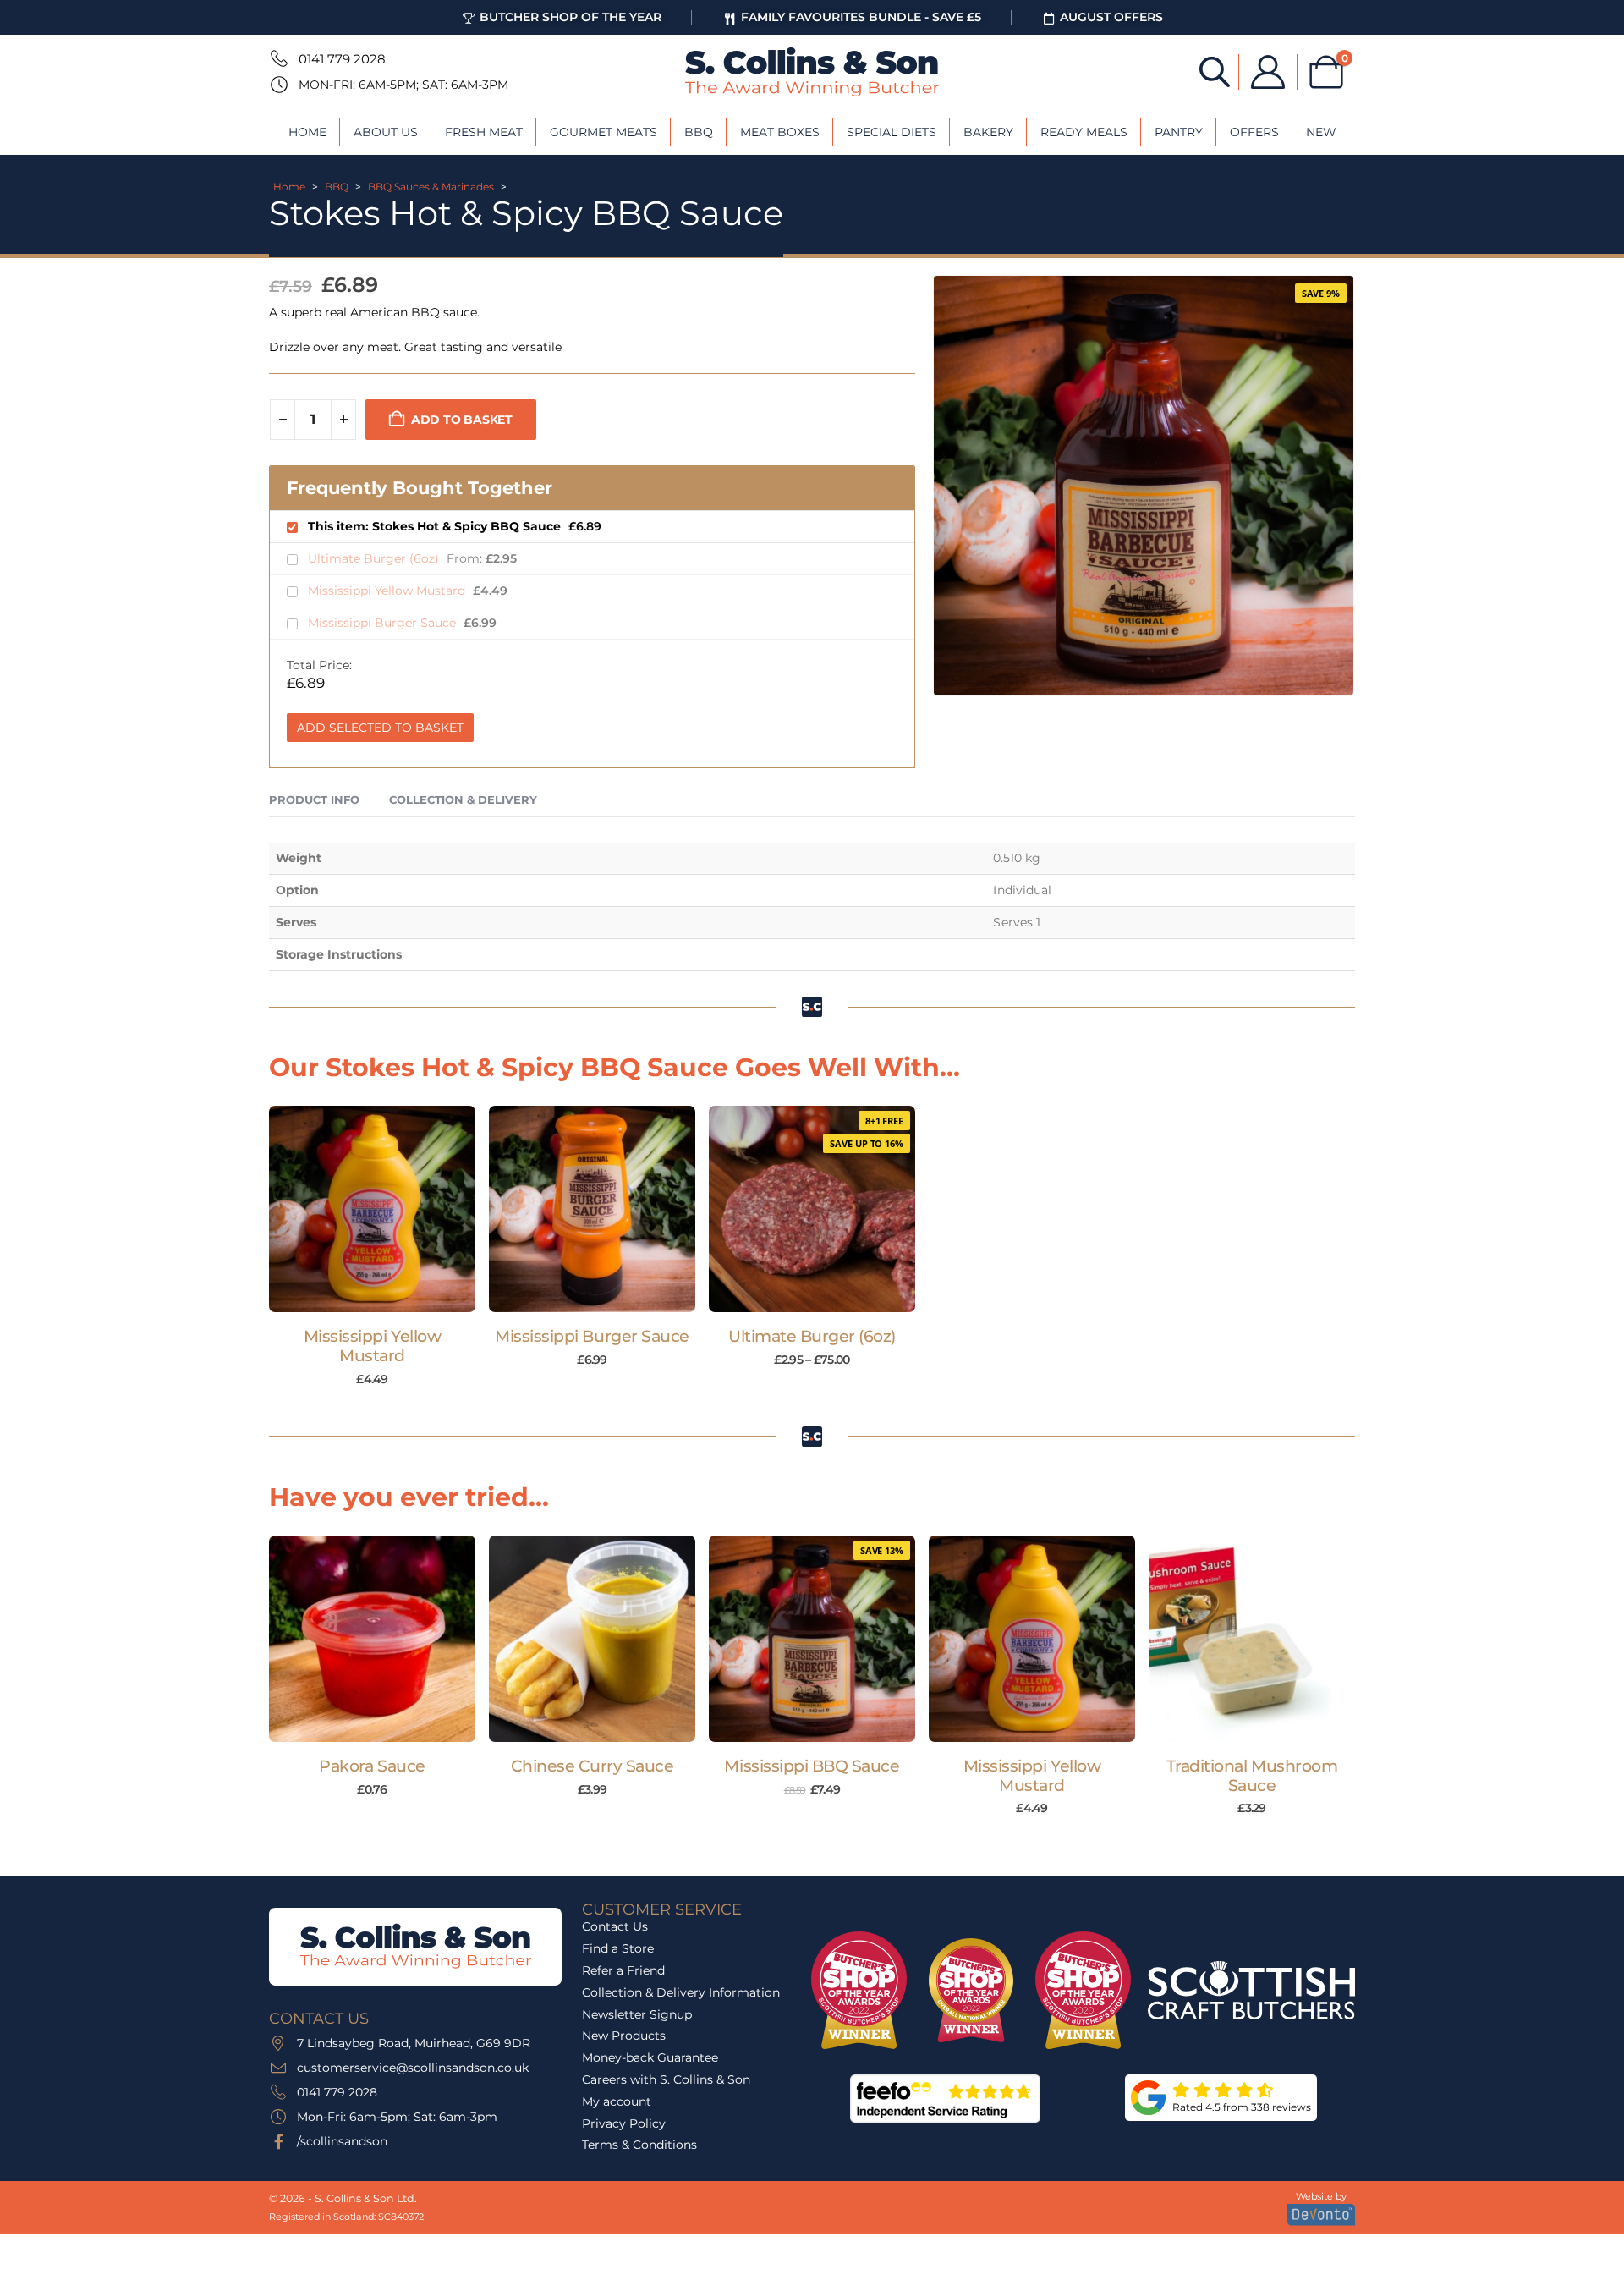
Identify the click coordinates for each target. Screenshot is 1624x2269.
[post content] (372, 1209)
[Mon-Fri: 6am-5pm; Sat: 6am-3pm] (277, 85)
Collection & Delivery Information (681, 1992)
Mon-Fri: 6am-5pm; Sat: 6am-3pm (403, 85)
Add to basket (462, 420)
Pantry (1179, 132)
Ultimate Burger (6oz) (375, 558)
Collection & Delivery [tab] (463, 799)
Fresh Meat (484, 132)
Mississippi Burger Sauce (384, 623)
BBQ (699, 132)
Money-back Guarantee (650, 2057)
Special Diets (892, 132)
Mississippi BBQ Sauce (812, 1766)
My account (617, 2101)
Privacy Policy (624, 2123)
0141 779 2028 (342, 59)
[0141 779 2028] (277, 58)
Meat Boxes (780, 132)
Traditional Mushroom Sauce (1252, 1776)
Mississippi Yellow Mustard (388, 591)
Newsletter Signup (637, 2014)
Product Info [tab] (314, 799)
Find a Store (618, 1948)
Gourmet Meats (604, 132)
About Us (386, 132)
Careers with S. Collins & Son (666, 2079)
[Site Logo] (812, 72)
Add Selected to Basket (380, 728)
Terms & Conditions (639, 2145)
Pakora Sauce (372, 1766)
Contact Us (615, 1926)
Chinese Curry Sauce (593, 1766)
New (1321, 132)
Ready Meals (1084, 132)
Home (307, 132)
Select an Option (820, 1295)
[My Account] (1268, 72)
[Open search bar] (1215, 71)
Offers (1254, 132)
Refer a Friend (623, 1970)
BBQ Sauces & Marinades (431, 187)
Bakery (988, 132)
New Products (624, 2036)
